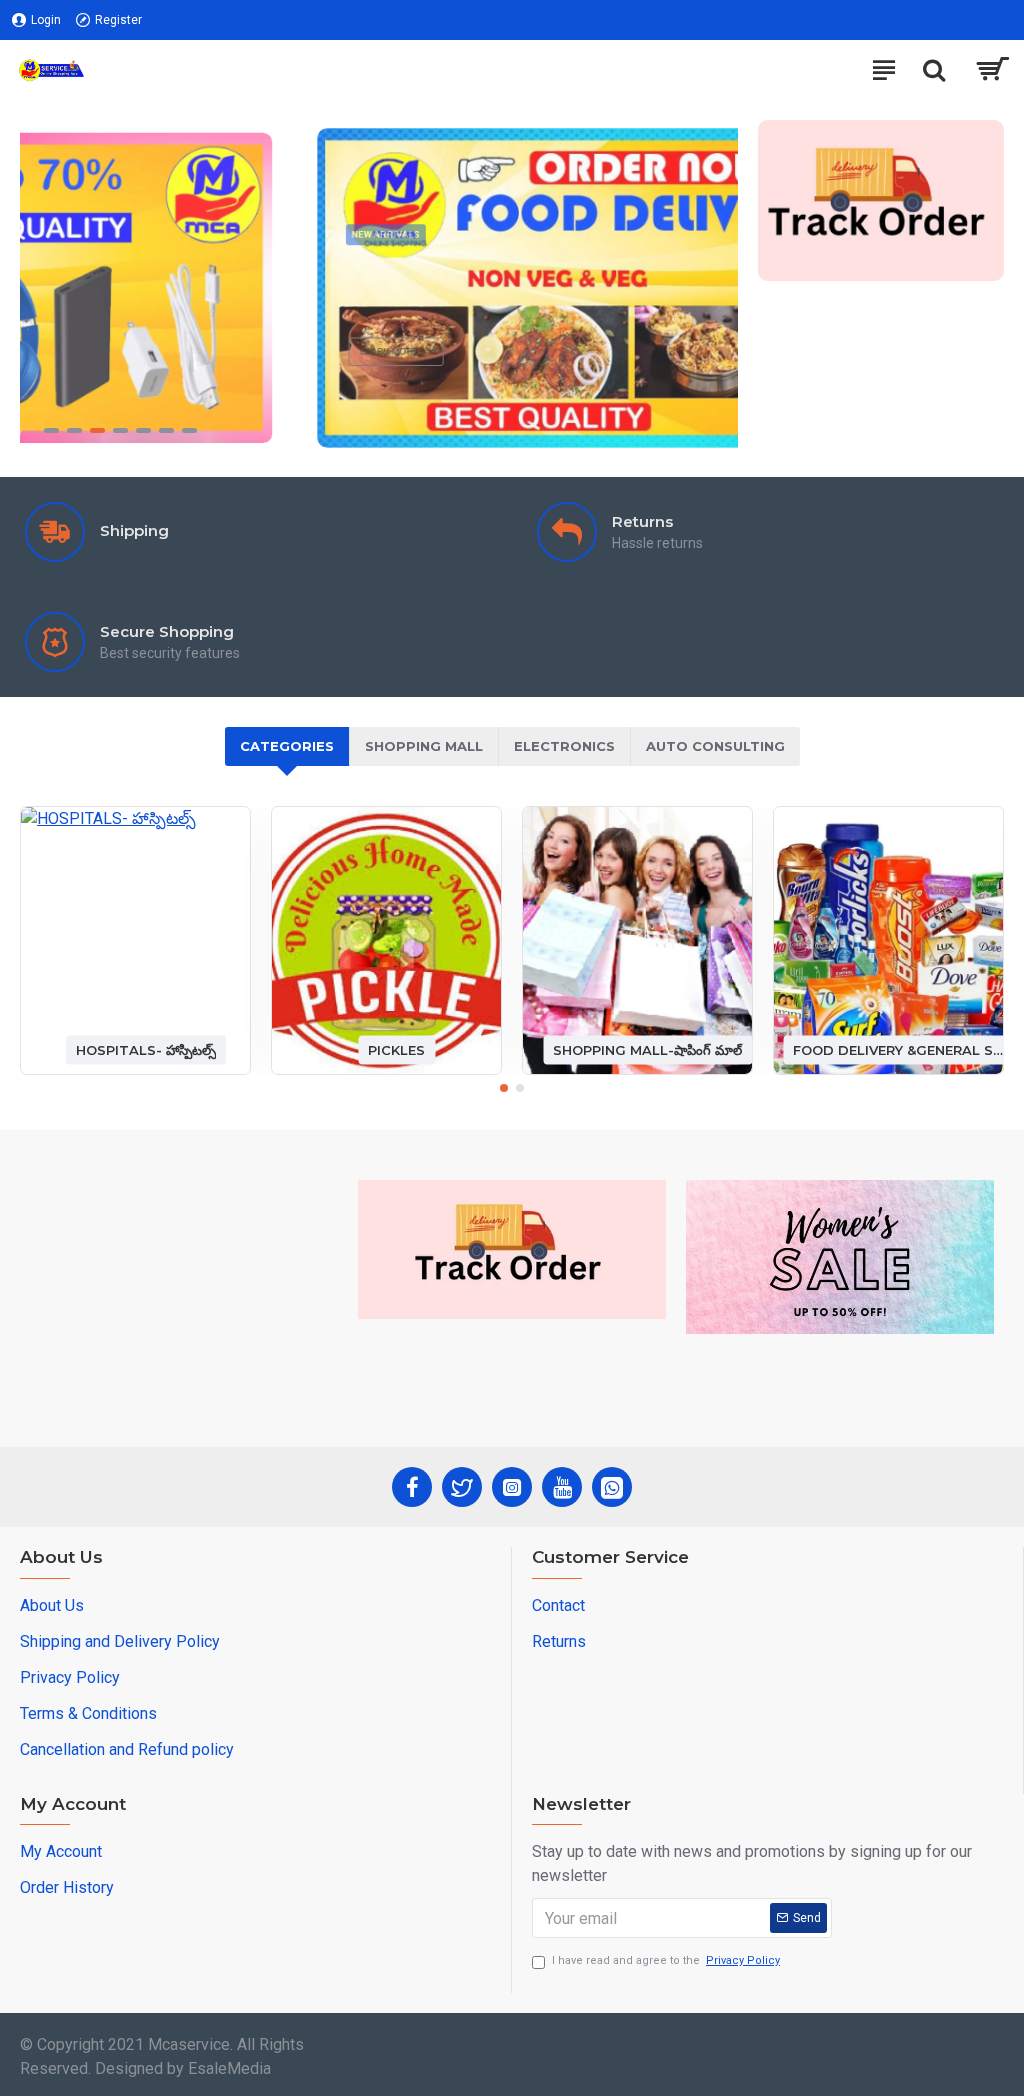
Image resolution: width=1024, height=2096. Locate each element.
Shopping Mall (424, 746)
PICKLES (396, 1049)
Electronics (564, 746)
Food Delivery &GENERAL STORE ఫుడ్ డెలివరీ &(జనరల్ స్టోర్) (898, 1049)
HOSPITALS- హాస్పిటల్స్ (146, 1049)
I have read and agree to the (666, 1960)
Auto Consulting (715, 746)
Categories (287, 746)
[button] (504, 1088)
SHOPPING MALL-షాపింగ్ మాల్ (647, 1049)
